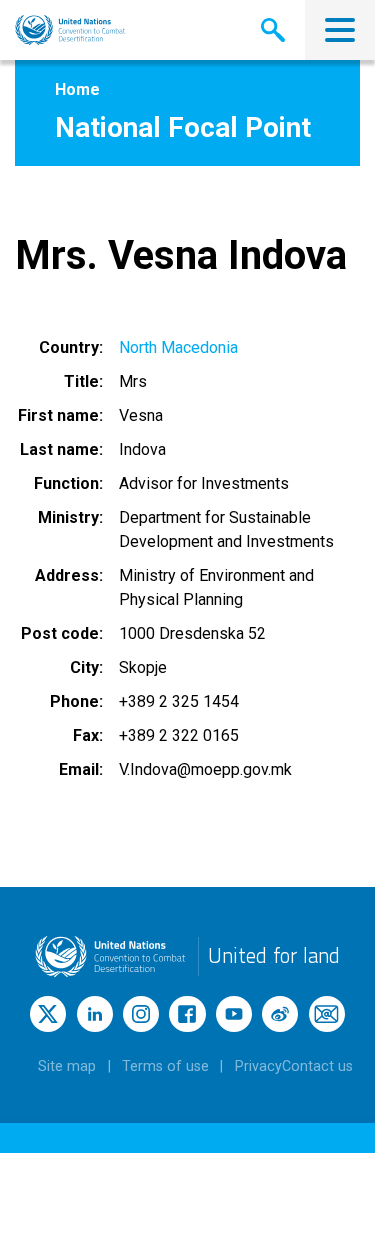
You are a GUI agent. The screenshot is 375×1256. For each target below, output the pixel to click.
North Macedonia (178, 347)
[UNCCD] (70, 30)
